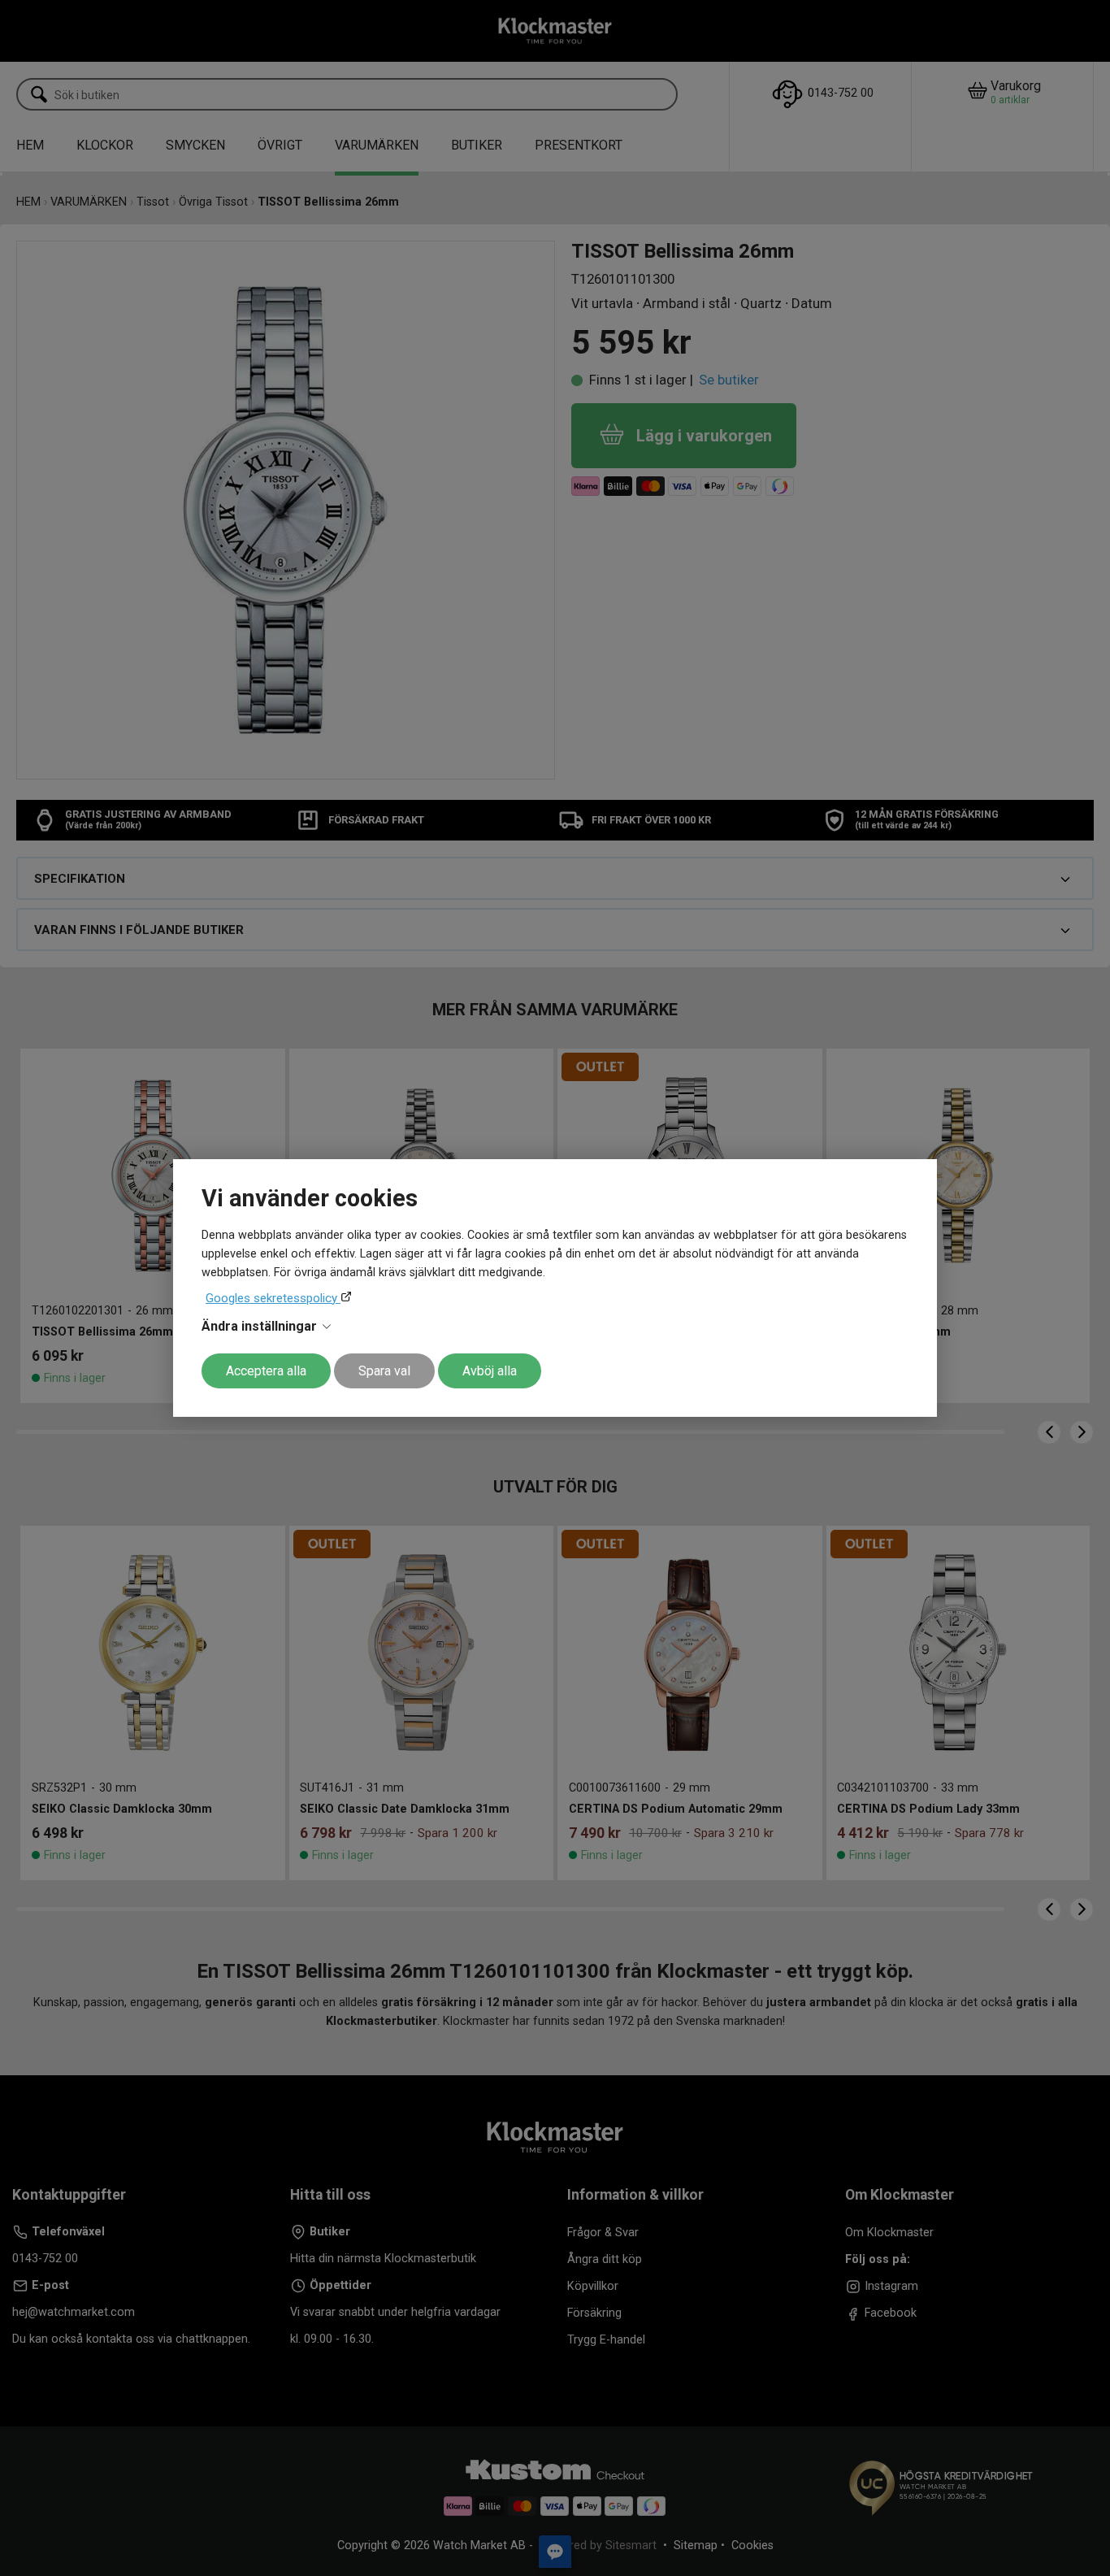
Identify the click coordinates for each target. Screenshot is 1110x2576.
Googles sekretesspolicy (273, 1298)
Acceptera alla (266, 1371)
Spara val (384, 1371)
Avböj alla (490, 1371)
